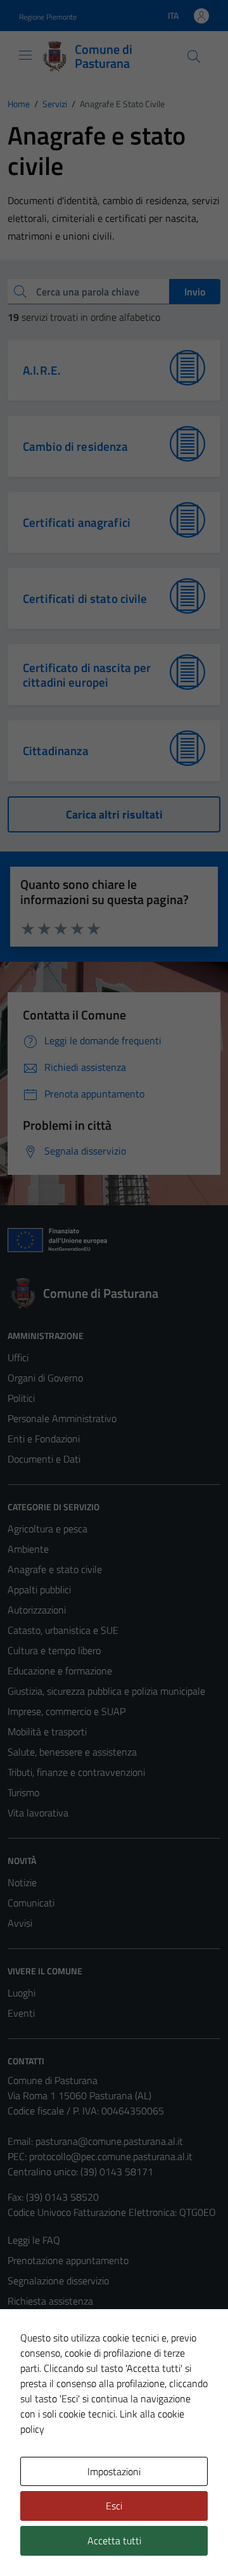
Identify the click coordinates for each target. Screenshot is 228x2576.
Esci (114, 2506)
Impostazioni (114, 2471)
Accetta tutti (114, 2540)
